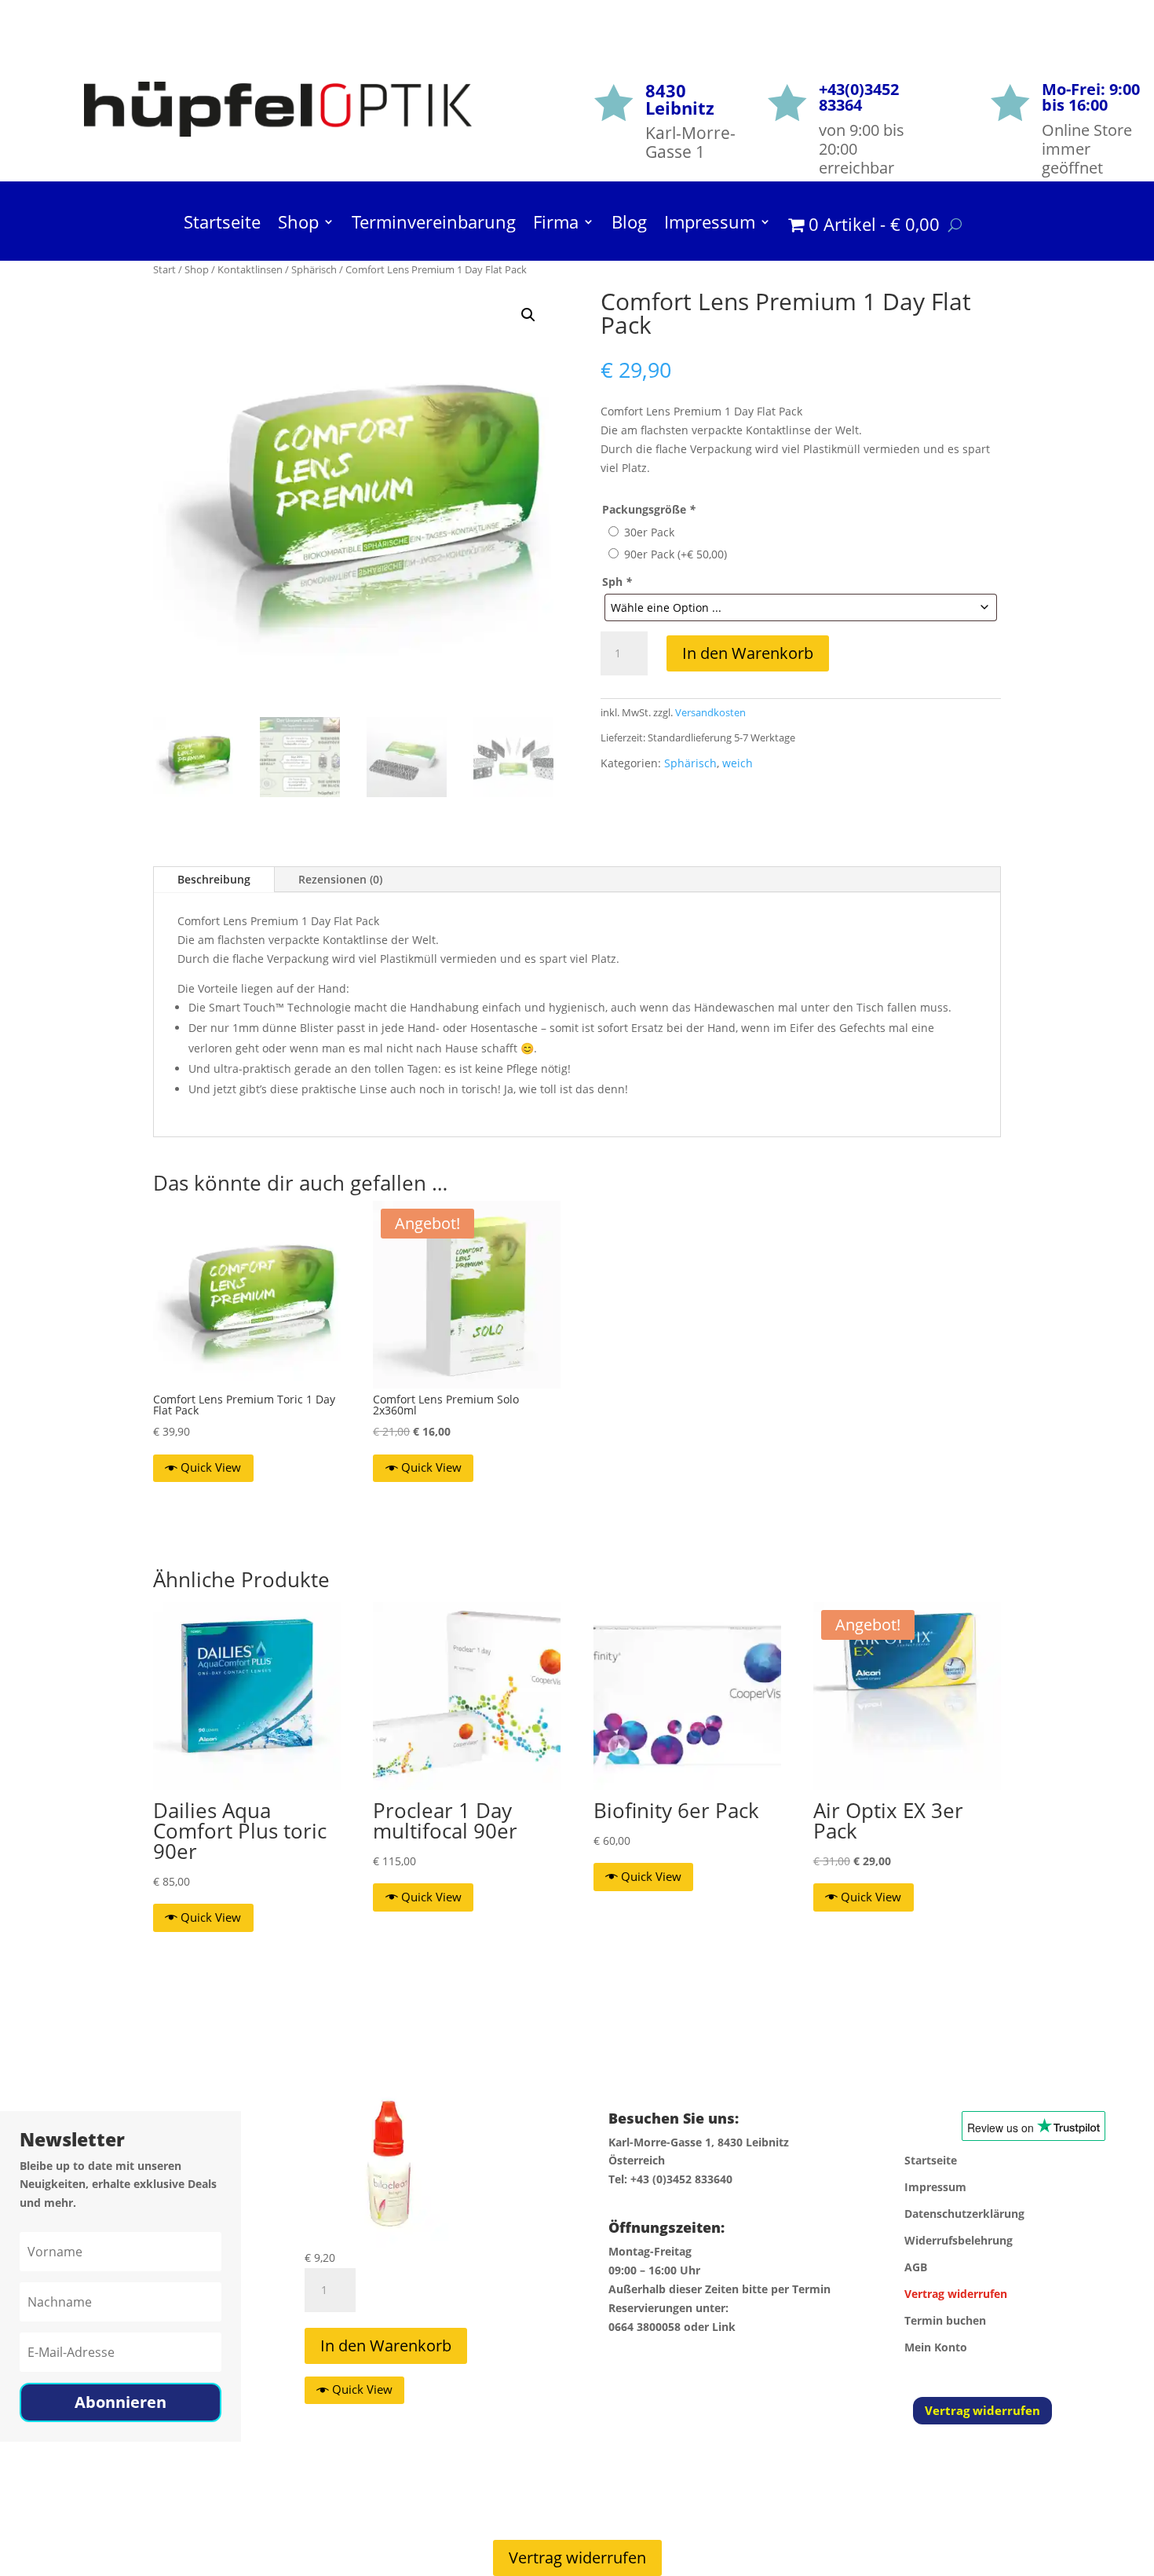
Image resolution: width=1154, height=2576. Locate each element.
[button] (528, 315)
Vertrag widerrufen (982, 2410)
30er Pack (649, 532)
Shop (298, 225)
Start (164, 269)
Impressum (710, 225)
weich (738, 763)
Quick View (211, 1467)
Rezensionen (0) (340, 879)
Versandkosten (710, 713)
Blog (629, 225)
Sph (617, 582)
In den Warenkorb (748, 653)
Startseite (222, 225)
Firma (556, 225)
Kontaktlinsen (250, 269)
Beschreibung (214, 879)
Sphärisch (314, 269)
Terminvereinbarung (434, 225)
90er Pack (676, 554)
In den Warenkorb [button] (386, 2345)
